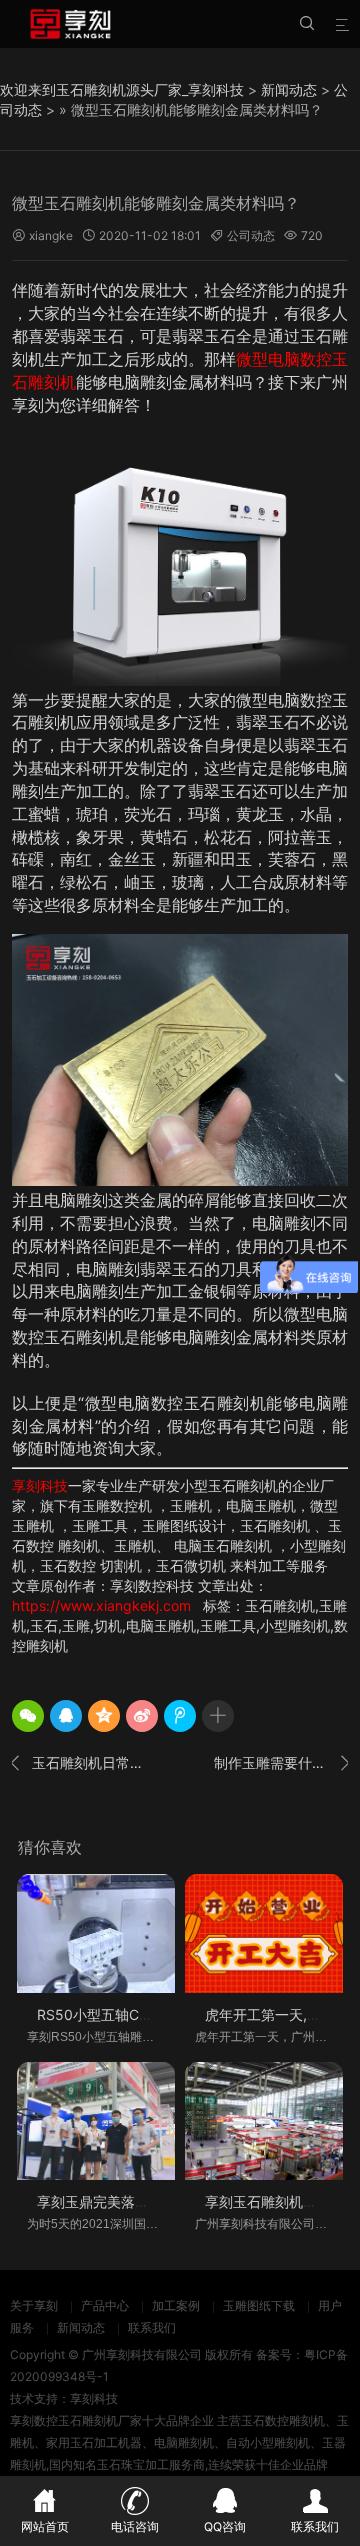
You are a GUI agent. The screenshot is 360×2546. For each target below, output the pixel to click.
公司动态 (251, 235)
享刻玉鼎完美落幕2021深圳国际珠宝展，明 (172, 2201)
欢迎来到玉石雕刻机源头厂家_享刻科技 (122, 89)
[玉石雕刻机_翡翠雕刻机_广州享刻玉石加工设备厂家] (70, 24)
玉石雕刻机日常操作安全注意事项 (79, 1762)
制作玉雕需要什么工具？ (281, 1762)
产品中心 (105, 2305)
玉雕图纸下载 (259, 2305)
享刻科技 (40, 1485)
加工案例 (176, 2305)
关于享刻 (34, 2305)
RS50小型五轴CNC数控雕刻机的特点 (154, 2014)
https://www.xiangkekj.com (101, 1605)
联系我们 (152, 2327)
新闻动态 (289, 89)
